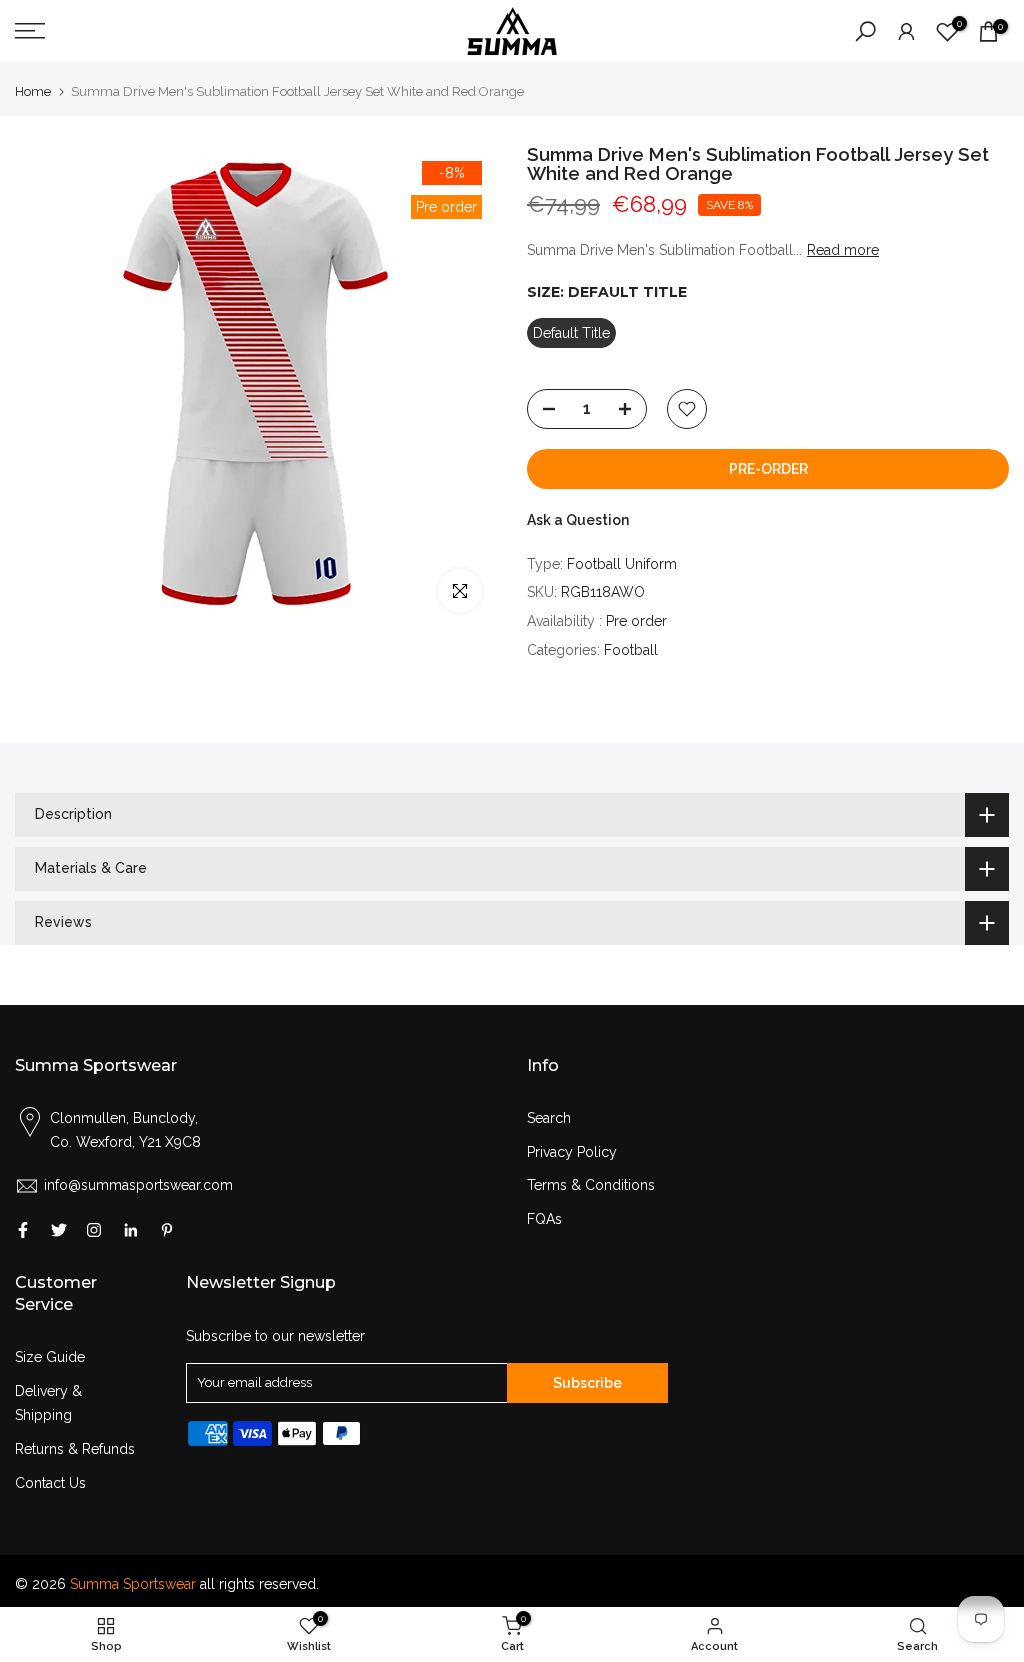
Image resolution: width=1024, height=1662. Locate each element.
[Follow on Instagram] (94, 1230)
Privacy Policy (572, 1152)
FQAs (544, 1219)
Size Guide (50, 1357)
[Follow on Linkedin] (130, 1230)
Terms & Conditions (591, 1185)
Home (33, 91)
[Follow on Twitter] (59, 1230)
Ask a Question (578, 520)
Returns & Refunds (75, 1449)
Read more (843, 250)
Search (549, 1118)
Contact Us (50, 1483)
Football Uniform (622, 564)
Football (631, 650)
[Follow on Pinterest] (167, 1230)
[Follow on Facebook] (23, 1230)
